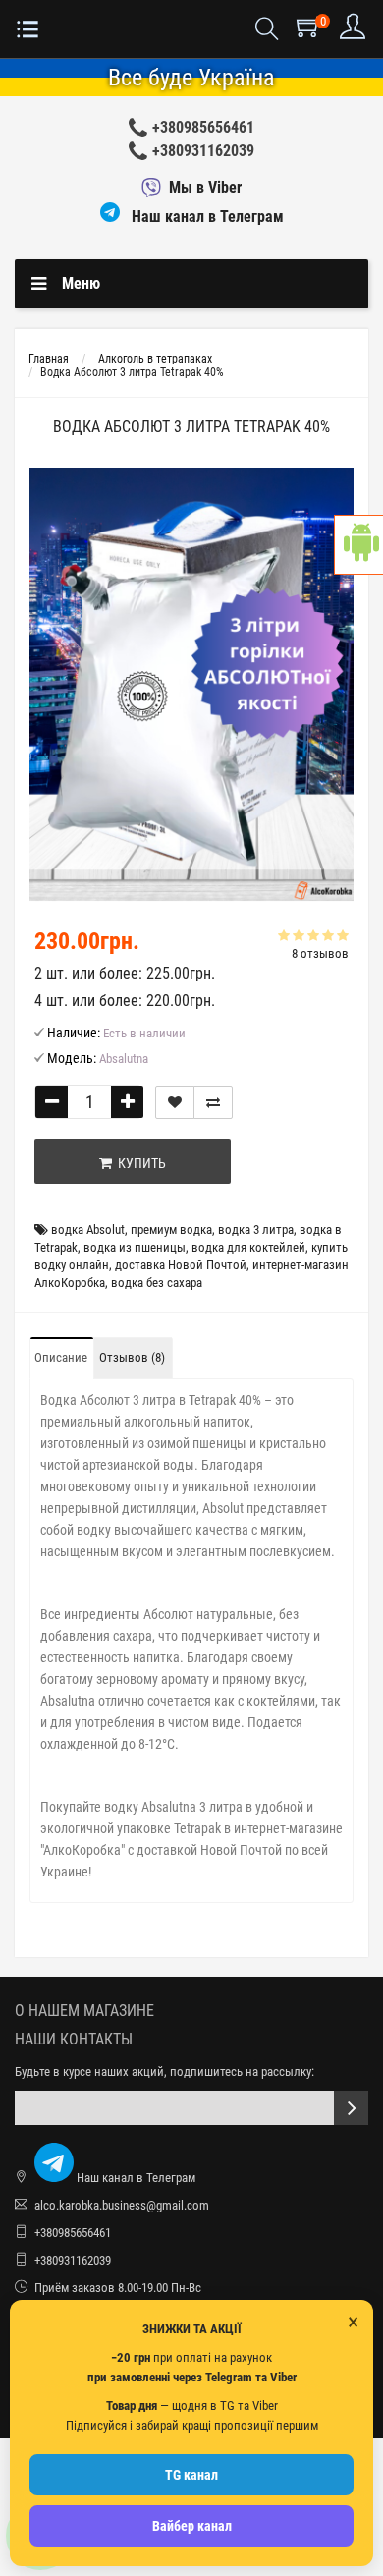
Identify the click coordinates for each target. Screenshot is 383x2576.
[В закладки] (175, 1102)
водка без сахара (157, 1283)
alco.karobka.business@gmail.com (122, 2205)
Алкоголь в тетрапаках (155, 359)
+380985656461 (203, 127)
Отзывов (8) (132, 1357)
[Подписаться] (351, 2108)
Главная (49, 359)
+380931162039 (203, 151)
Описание (61, 1357)
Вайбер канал (192, 2526)
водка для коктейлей (248, 1247)
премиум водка (171, 1230)
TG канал (191, 2475)
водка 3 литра (256, 1230)
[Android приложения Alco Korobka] (358, 545)
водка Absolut (88, 1230)
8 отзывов (320, 953)
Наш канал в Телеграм (206, 217)
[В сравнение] (213, 1102)
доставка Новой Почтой (181, 1265)
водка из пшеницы (135, 1247)
